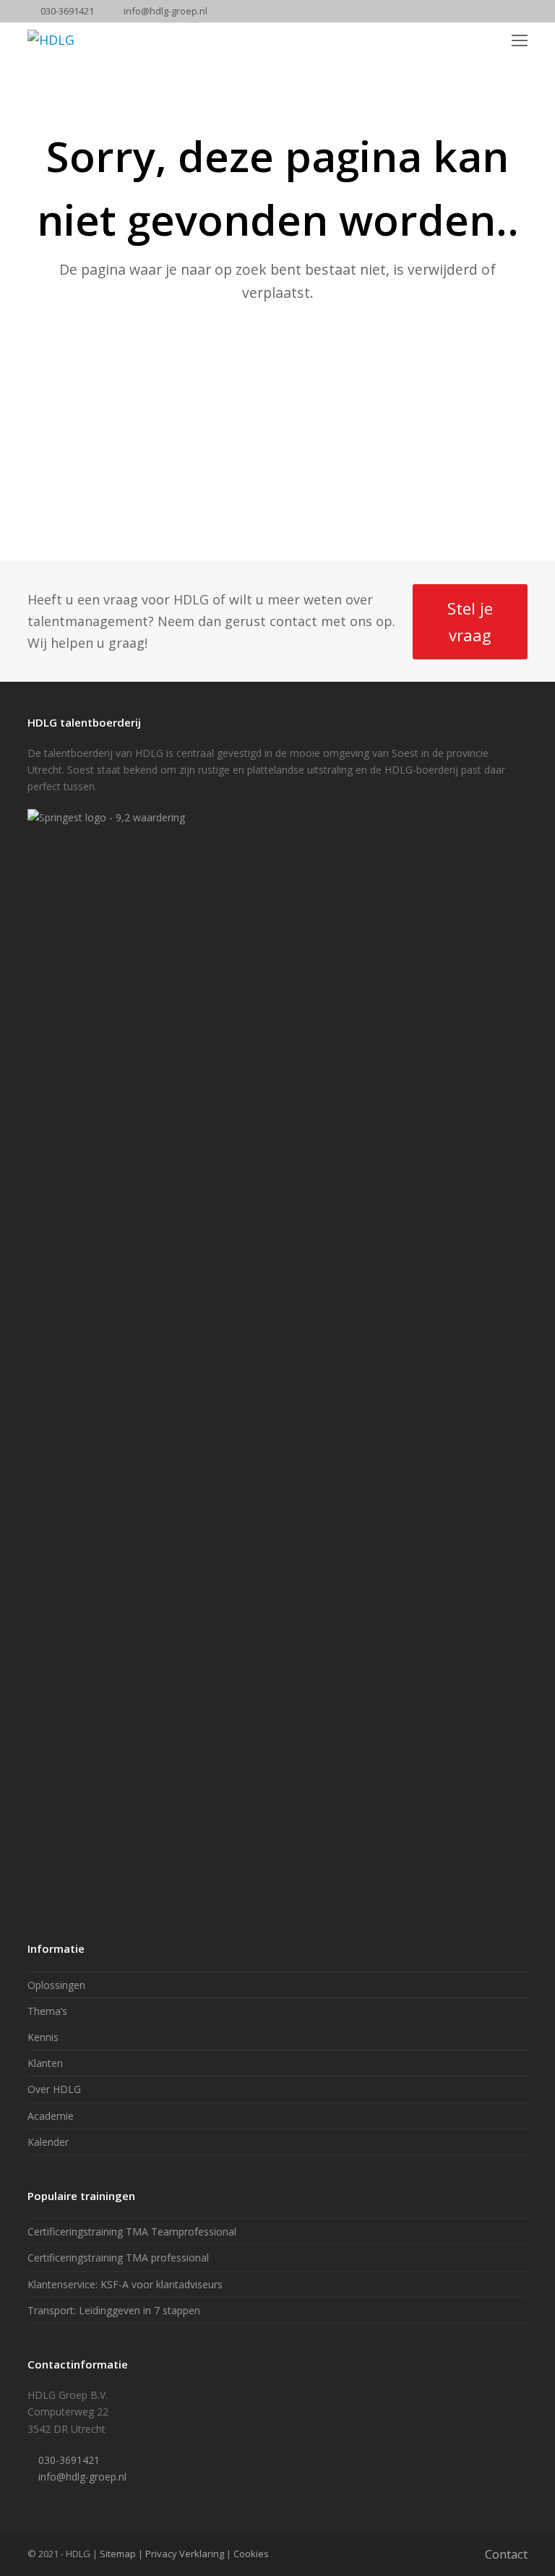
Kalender (48, 2142)
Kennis (43, 2037)
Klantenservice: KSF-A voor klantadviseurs (125, 2284)
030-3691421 (67, 11)
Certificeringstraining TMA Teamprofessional (132, 2231)
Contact (506, 2554)
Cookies (251, 2554)
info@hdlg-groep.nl (165, 11)
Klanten (45, 2063)
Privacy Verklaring (185, 2554)
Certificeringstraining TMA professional (118, 2258)
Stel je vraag (470, 621)
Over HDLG (54, 2089)
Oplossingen (56, 1985)
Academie (51, 2116)
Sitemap (118, 2554)
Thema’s (47, 2011)
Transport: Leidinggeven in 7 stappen (114, 2310)
